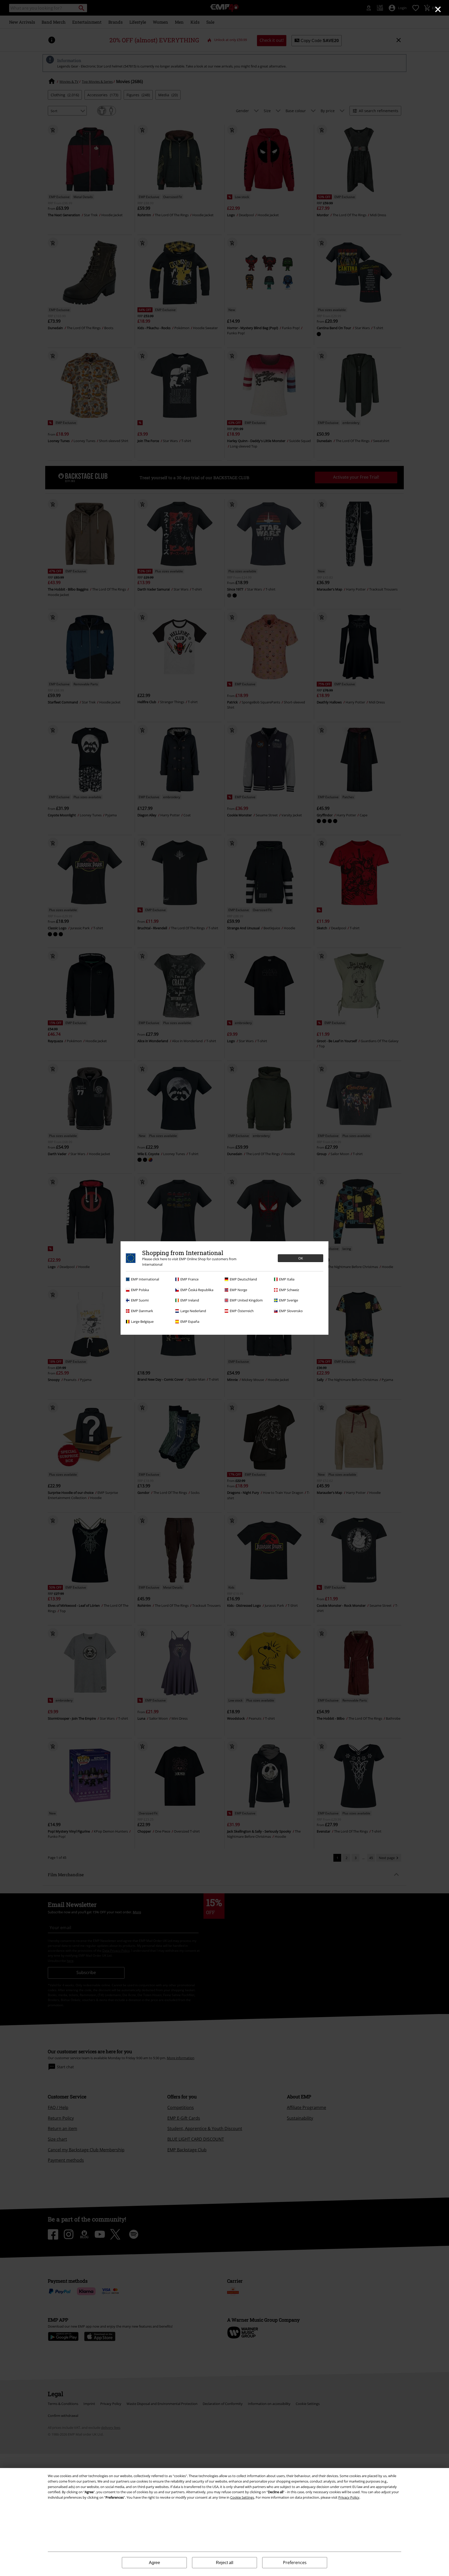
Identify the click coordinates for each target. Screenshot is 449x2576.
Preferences (295, 2563)
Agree (154, 2563)
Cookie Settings (242, 2497)
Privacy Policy (349, 2497)
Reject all (225, 2563)
